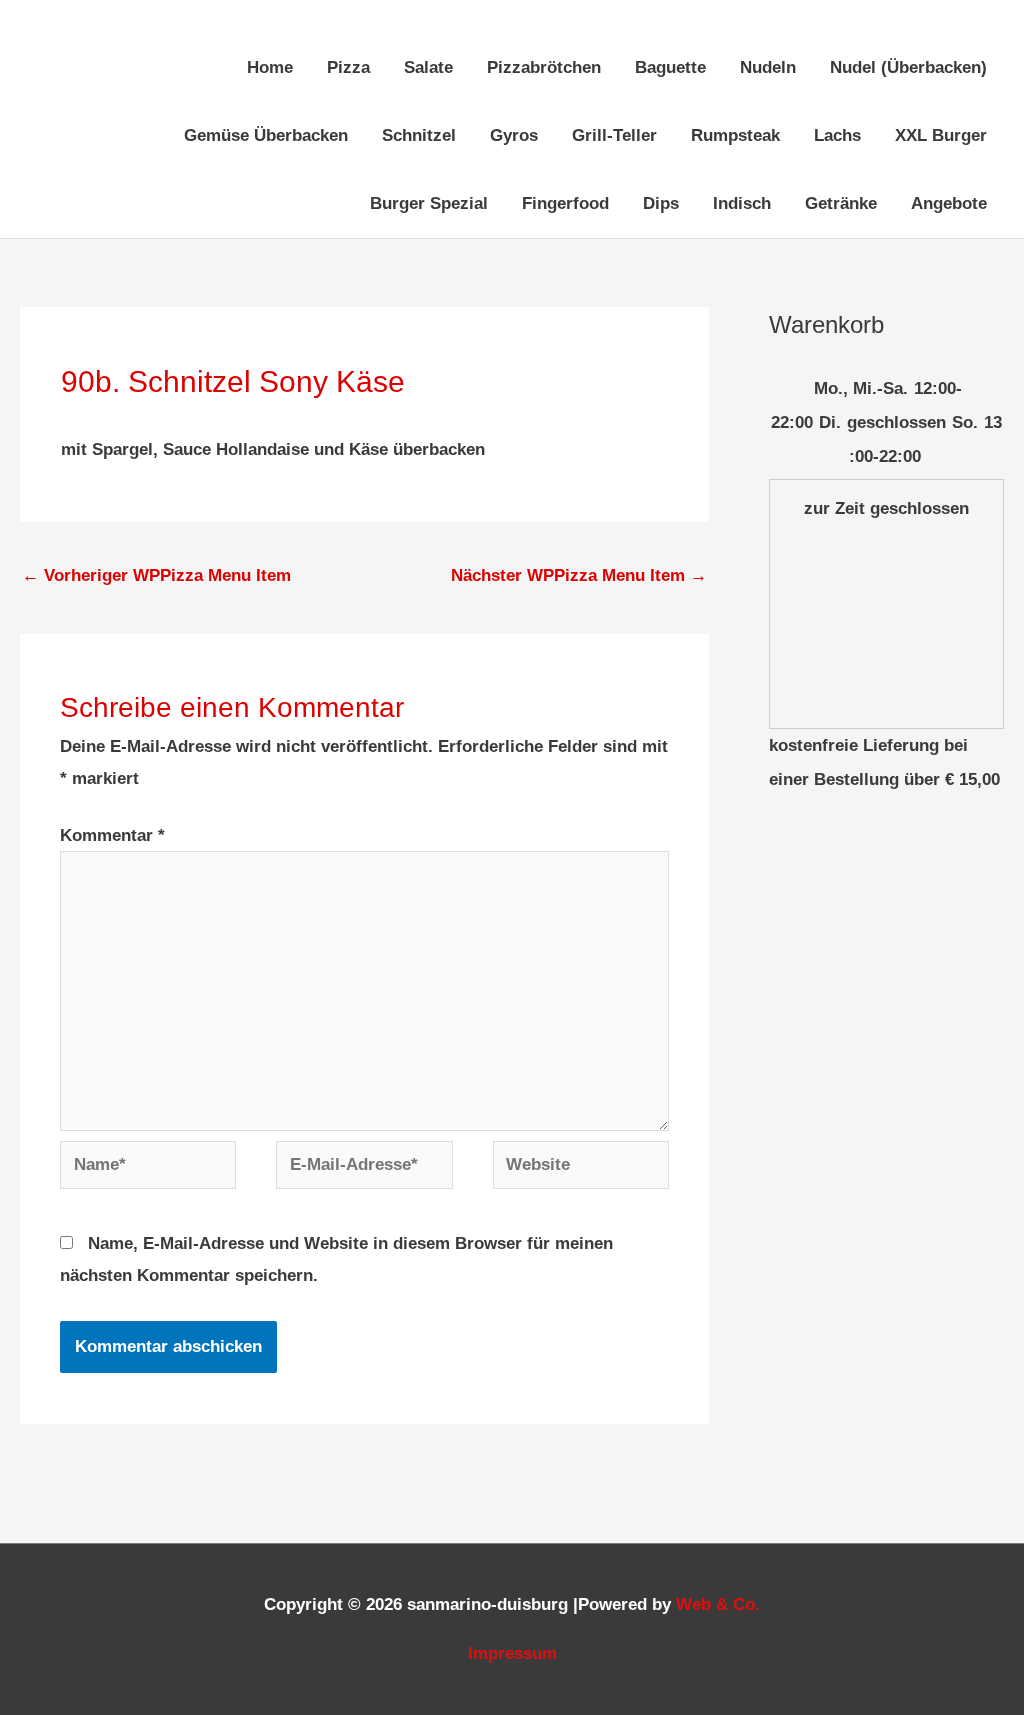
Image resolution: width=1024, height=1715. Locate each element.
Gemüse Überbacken (266, 135)
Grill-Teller (614, 135)
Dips (661, 203)
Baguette (670, 67)
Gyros (514, 135)
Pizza (348, 67)
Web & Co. (718, 1604)
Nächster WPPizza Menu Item (579, 575)
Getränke (841, 203)
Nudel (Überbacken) (908, 67)
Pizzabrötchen (544, 67)
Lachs (837, 135)
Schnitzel (419, 135)
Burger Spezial (429, 203)
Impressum (512, 1653)
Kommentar (112, 835)
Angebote (949, 203)
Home (270, 67)
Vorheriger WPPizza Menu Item (156, 575)
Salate (428, 67)
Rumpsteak (735, 135)
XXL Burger (941, 135)
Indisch (742, 203)
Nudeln (768, 67)
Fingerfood (565, 203)
